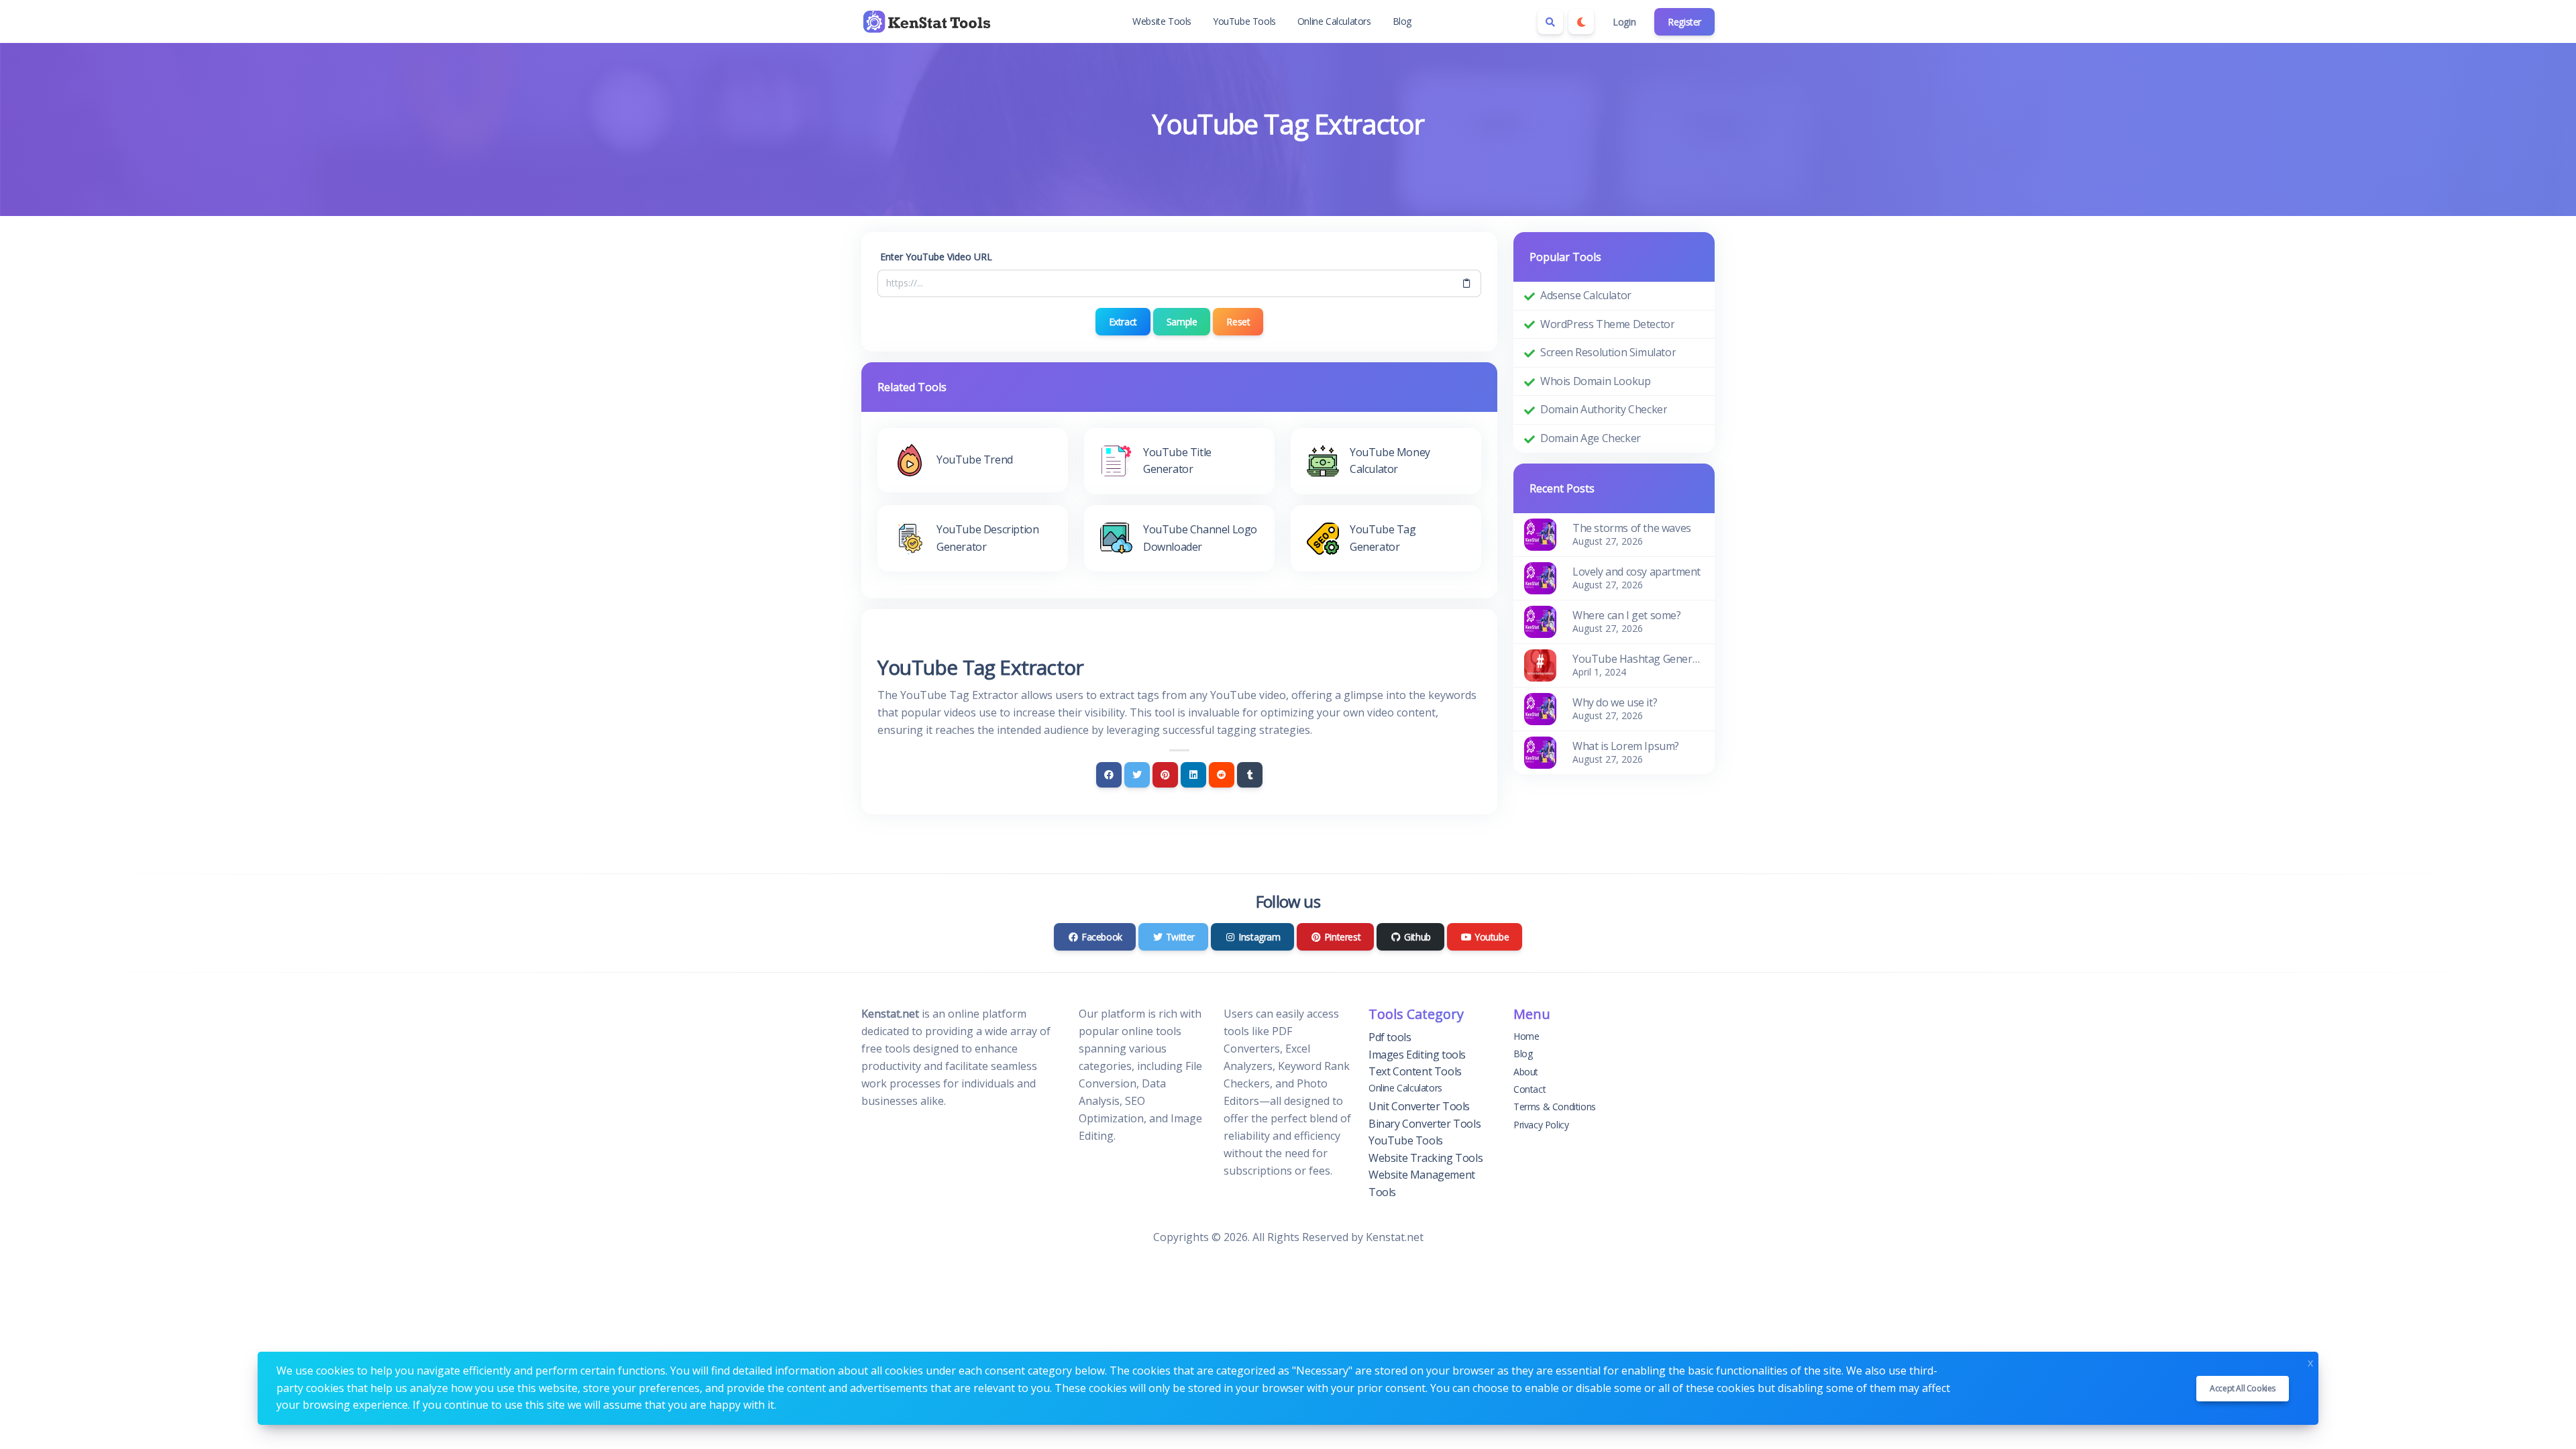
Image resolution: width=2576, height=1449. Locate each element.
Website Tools (1162, 21)
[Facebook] (1109, 775)
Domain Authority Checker (1604, 409)
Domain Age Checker (1591, 438)
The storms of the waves (1632, 528)
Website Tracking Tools (1426, 1158)
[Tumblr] (1250, 775)
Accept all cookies (2243, 1388)
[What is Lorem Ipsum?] (1540, 751)
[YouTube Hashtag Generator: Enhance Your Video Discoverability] (1540, 664)
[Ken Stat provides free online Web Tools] (928, 21)
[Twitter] (1137, 775)
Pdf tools (1390, 1037)
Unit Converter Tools (1419, 1106)
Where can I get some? (1627, 615)
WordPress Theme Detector (1607, 324)
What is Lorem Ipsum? (1626, 746)
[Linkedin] (1193, 775)
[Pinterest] (1165, 775)
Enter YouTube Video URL (936, 257)
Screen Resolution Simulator (1608, 352)
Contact (1529, 1089)
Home (1526, 1036)
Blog (1402, 21)
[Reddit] (1222, 775)
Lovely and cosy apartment (1636, 572)
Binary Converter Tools (1425, 1124)
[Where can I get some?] (1540, 621)
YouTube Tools (1244, 21)
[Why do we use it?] (1540, 708)
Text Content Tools (1415, 1071)
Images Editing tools (1417, 1055)
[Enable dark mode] (1581, 21)
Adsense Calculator (1586, 295)
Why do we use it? (1615, 702)
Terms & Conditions (1555, 1107)
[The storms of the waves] (1540, 533)
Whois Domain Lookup (1595, 381)
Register (1684, 22)
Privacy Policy (1541, 1125)
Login (1624, 22)
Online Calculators (1334, 21)
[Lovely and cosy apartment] (1540, 577)
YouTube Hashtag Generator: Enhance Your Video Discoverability (1638, 659)
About (1526, 1072)
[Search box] (1550, 21)
